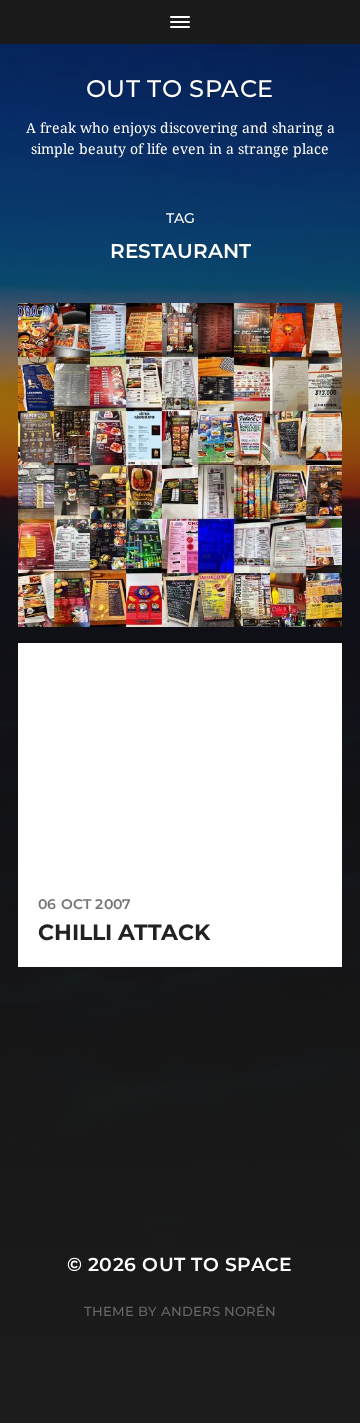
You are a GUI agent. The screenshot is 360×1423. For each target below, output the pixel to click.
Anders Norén (218, 1311)
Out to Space (180, 88)
